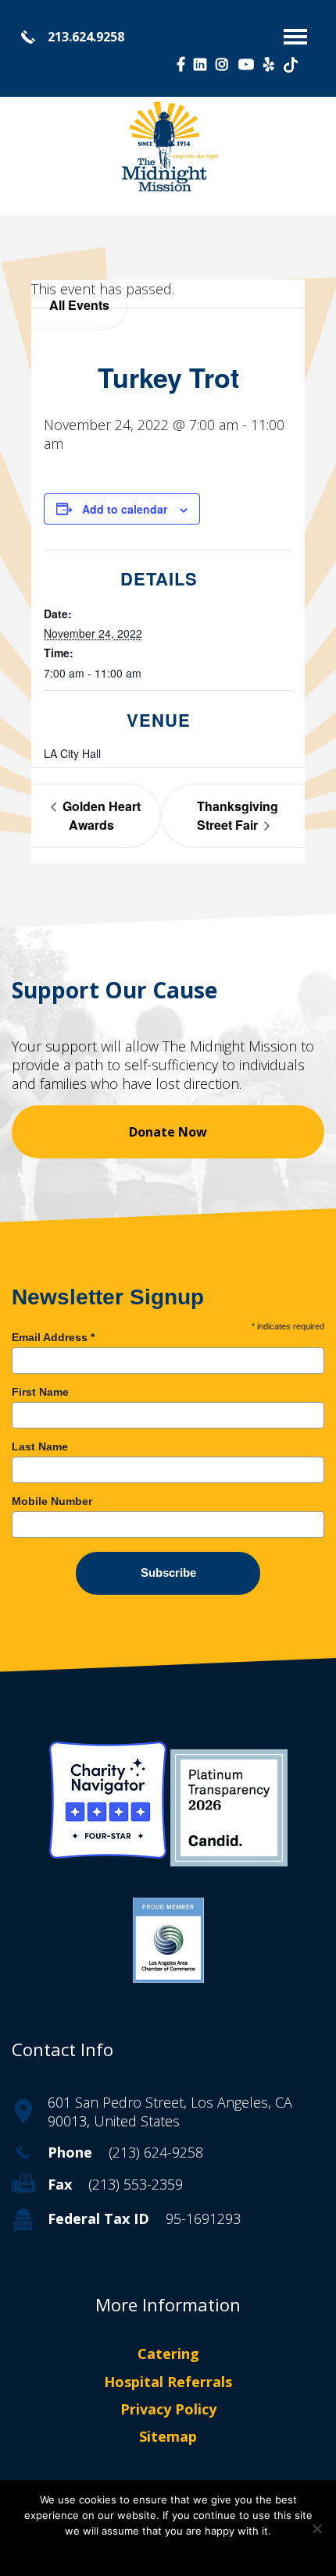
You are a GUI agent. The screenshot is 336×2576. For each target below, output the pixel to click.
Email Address (53, 1337)
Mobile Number (52, 1501)
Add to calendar (125, 509)
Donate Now (168, 1132)
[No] (316, 2528)
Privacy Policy (168, 2409)
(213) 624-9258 (156, 2152)
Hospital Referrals (168, 2382)
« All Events (79, 305)
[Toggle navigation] (295, 37)
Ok (168, 2552)
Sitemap (168, 2436)
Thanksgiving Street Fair (238, 815)
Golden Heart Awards (100, 815)
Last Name (40, 1446)
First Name (40, 1392)
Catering (168, 2354)
